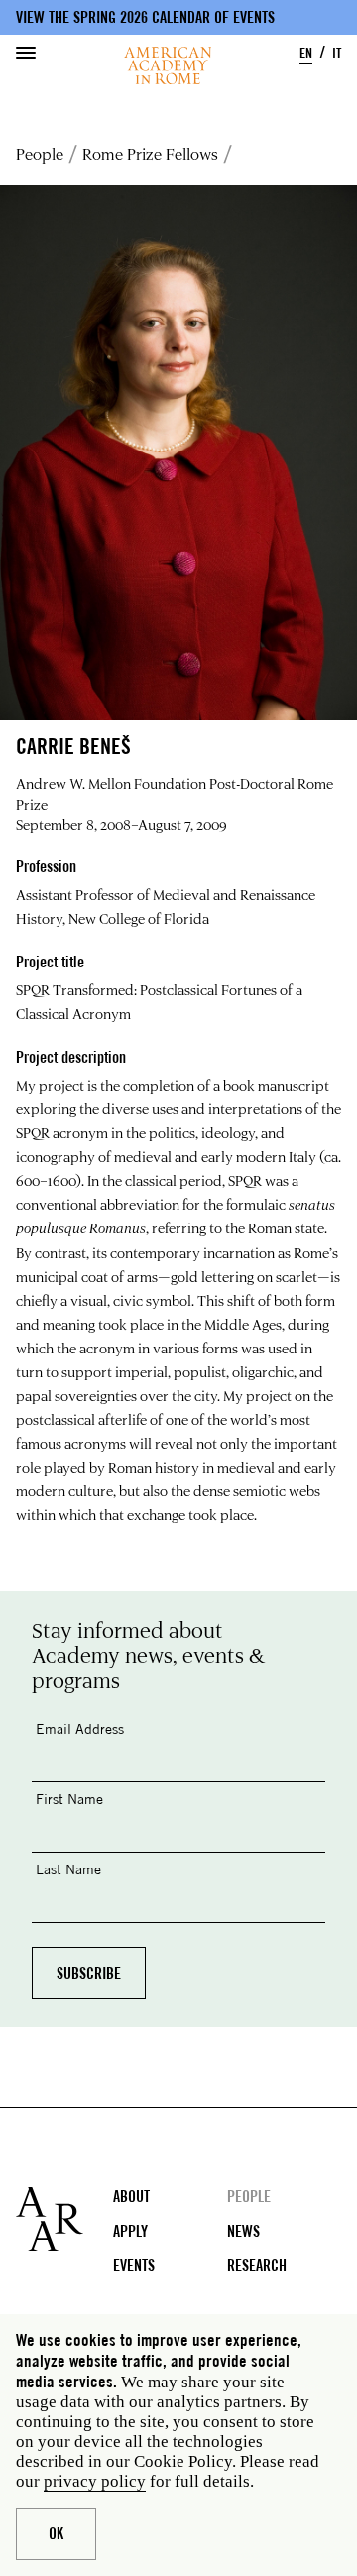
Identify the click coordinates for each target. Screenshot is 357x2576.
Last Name (68, 1869)
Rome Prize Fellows (150, 154)
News (243, 2231)
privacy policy (95, 2481)
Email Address (80, 1728)
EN (306, 52)
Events (134, 2266)
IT (337, 52)
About (131, 2196)
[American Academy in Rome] (64, 2219)
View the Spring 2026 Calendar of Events (145, 17)
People (40, 154)
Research (257, 2266)
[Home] (168, 65)
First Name (69, 1799)
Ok (56, 2534)
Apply (130, 2231)
